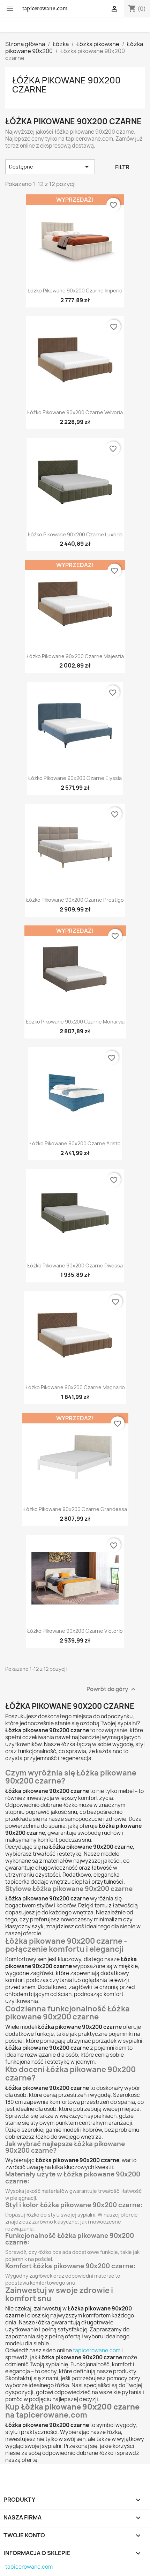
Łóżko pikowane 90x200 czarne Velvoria (75, 412)
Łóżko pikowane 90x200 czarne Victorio (75, 1631)
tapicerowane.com (97, 2350)
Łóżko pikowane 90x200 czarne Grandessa (75, 1509)
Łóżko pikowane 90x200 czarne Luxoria (75, 534)
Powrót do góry (112, 1689)
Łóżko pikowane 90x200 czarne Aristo (75, 1143)
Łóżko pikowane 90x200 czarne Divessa (75, 1265)
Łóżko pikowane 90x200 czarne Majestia (75, 656)
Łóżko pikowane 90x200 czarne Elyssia (75, 778)
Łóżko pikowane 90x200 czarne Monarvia (75, 1022)
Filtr (122, 167)
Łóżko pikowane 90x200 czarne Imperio (75, 291)
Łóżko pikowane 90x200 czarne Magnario (75, 1387)
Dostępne (50, 167)
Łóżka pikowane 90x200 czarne (66, 85)
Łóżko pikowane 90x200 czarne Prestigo (75, 900)
